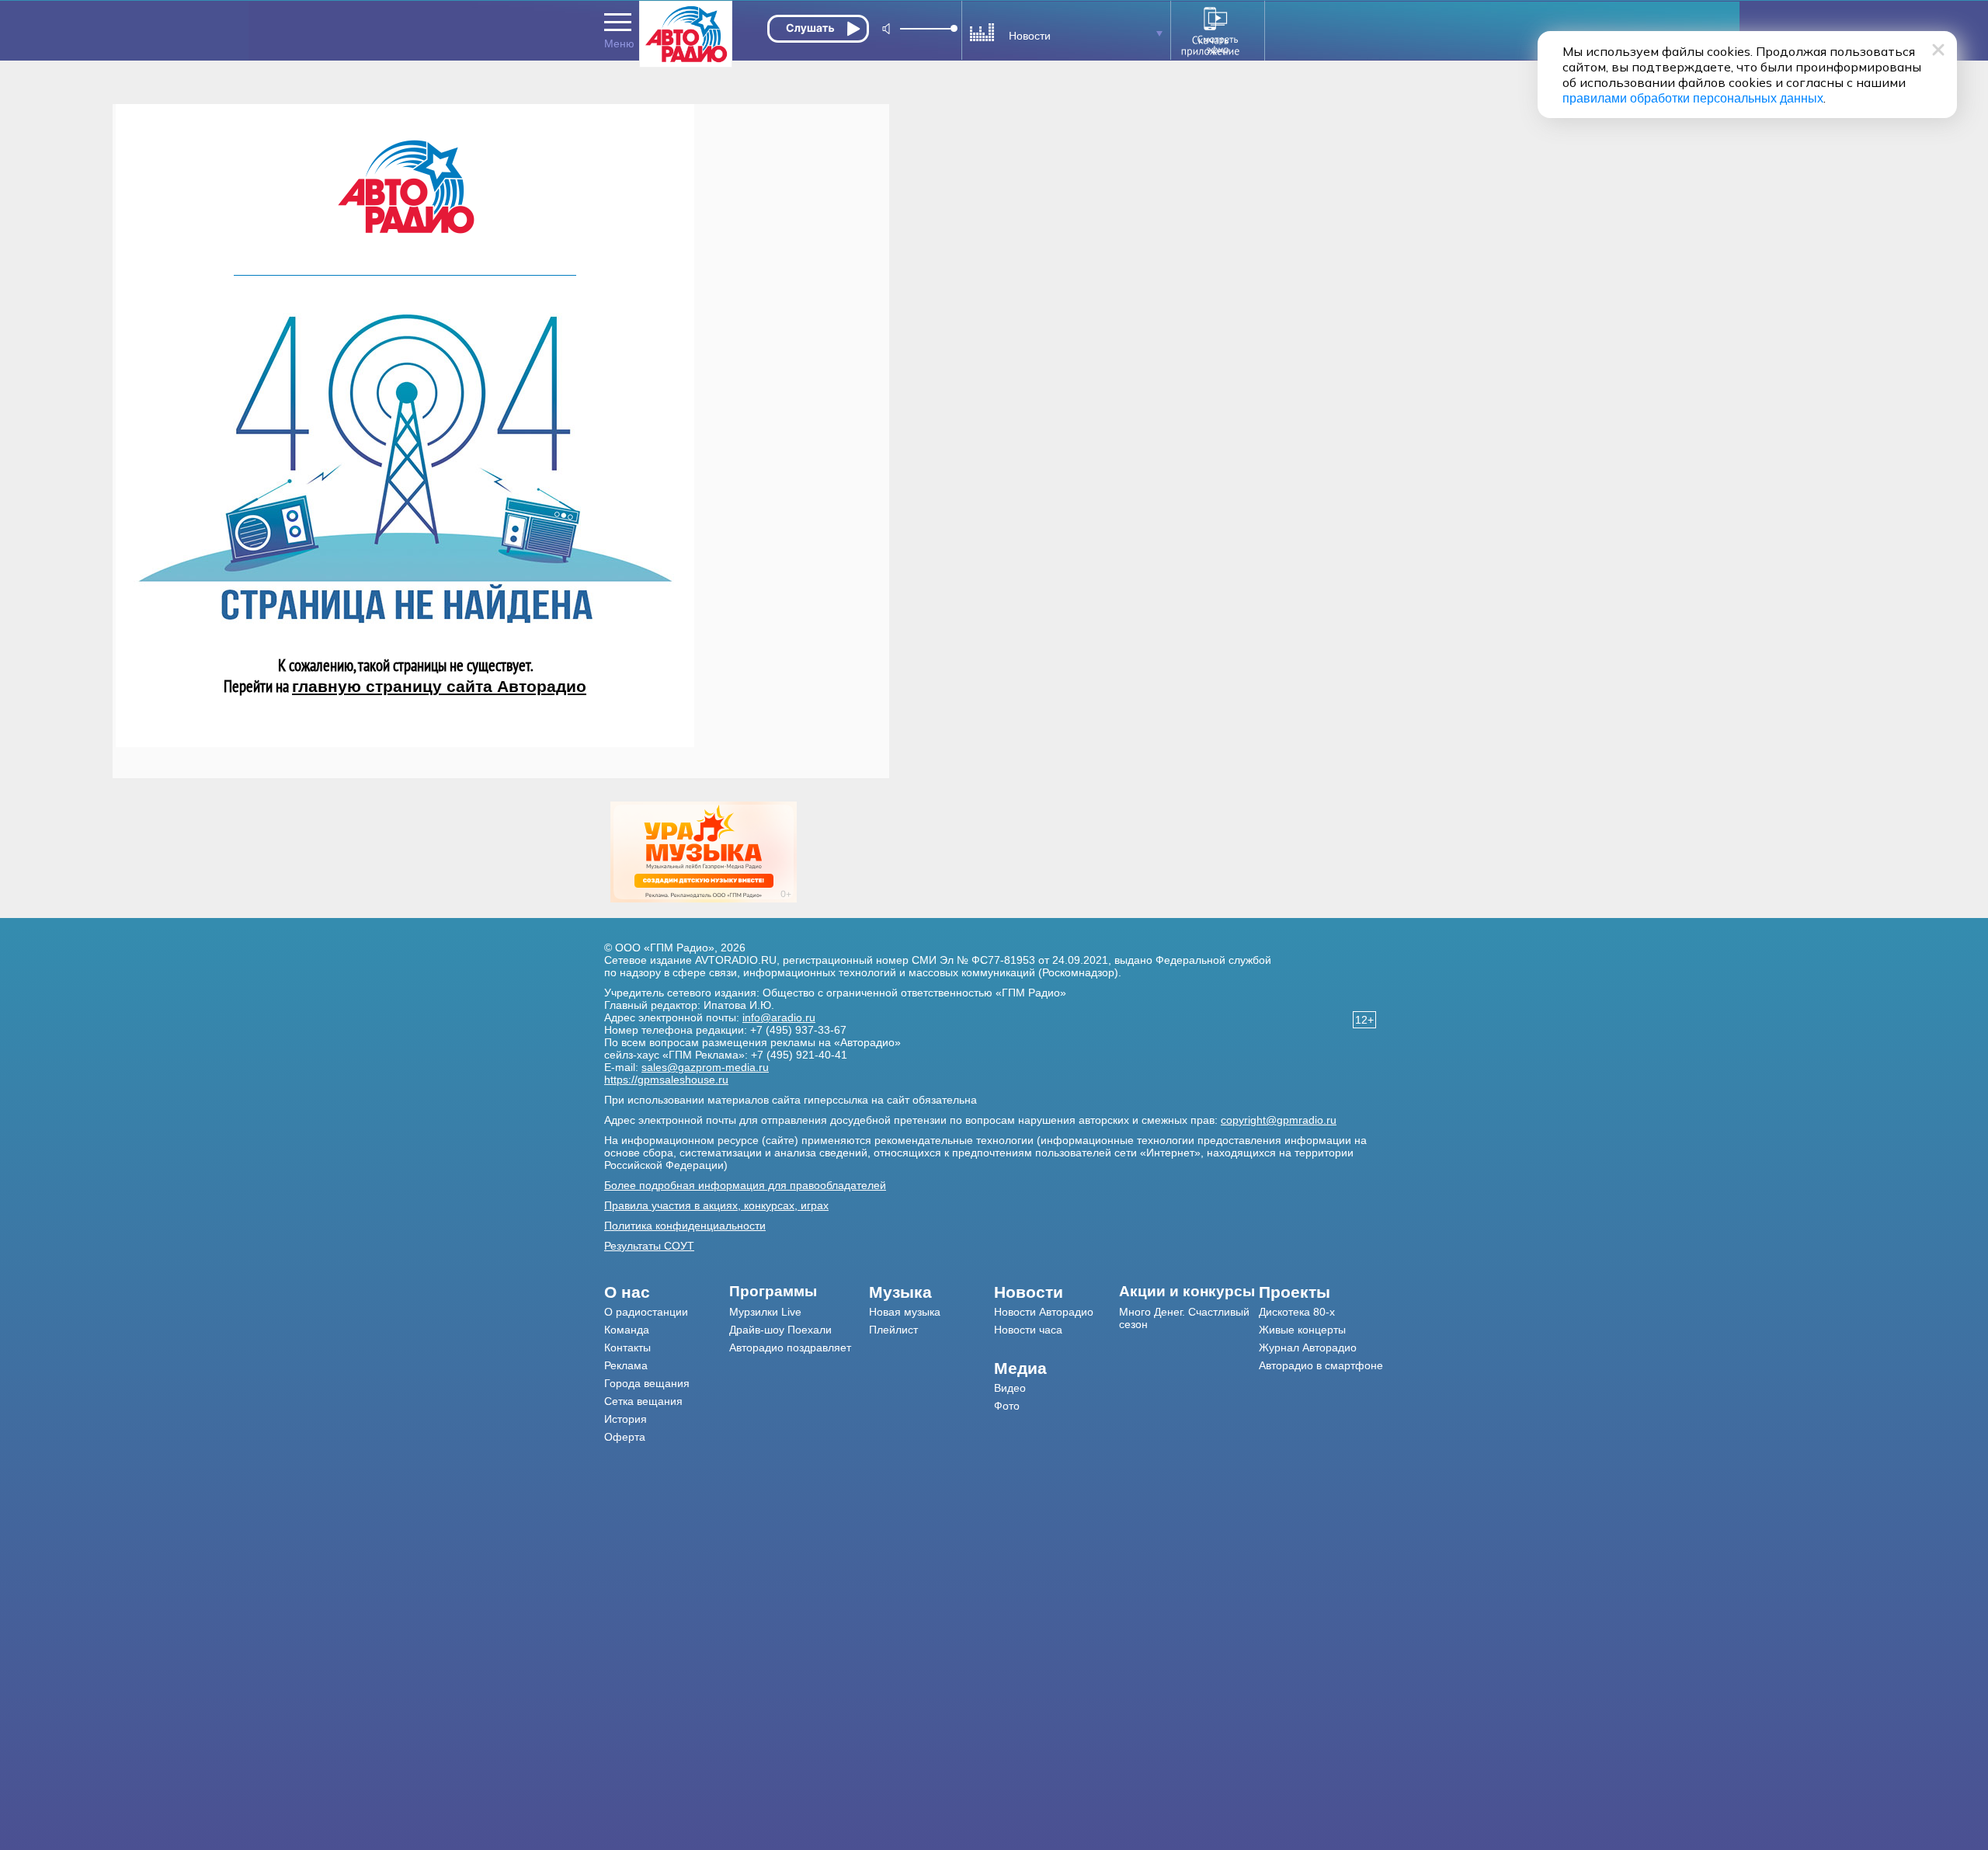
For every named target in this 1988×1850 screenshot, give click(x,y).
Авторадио (1321, 1365)
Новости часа (1028, 1330)
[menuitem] (667, 1292)
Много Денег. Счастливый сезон (1184, 1318)
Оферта (625, 1437)
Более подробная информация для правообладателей (745, 1185)
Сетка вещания (643, 1401)
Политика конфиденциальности (685, 1226)
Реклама (626, 1365)
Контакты (627, 1348)
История (626, 1419)
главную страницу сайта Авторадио (439, 686)
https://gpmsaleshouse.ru (666, 1080)
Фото (1007, 1406)
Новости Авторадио (1044, 1312)
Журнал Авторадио (1308, 1348)
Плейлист (893, 1330)
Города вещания (647, 1383)
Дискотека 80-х (1297, 1312)
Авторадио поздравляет (790, 1348)
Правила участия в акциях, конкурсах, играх (716, 1205)
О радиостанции (646, 1312)
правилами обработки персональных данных (1693, 98)
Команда (627, 1330)
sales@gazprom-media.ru (705, 1067)
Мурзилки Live (765, 1312)
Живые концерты (1302, 1330)
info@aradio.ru (779, 1017)
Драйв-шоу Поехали (780, 1330)
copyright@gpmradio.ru (1279, 1120)
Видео (1010, 1388)
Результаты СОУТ (649, 1246)
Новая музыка (905, 1312)
